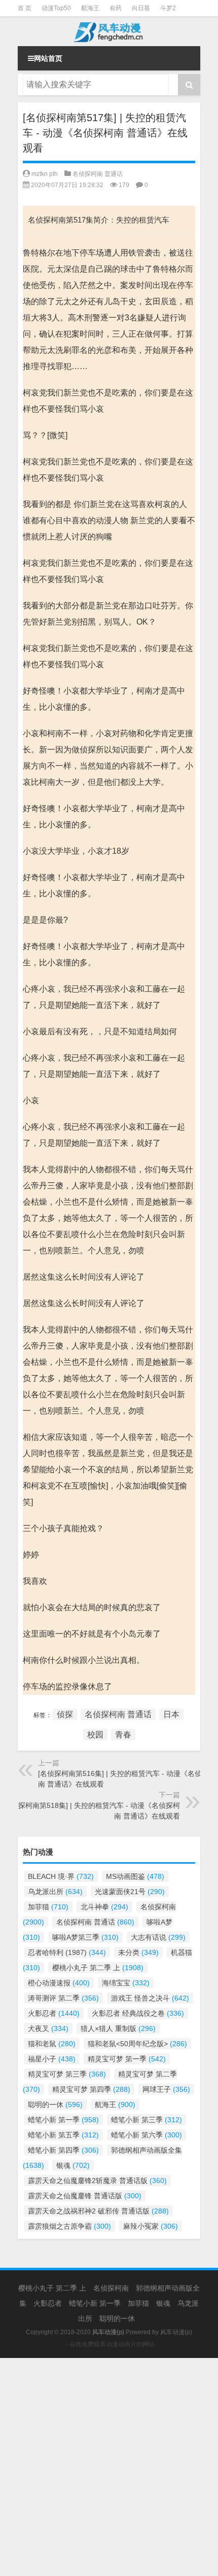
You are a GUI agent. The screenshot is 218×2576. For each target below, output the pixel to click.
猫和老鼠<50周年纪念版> (137, 2044)
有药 (116, 8)
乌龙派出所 (55, 1892)
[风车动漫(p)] (109, 31)
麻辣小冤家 (151, 2226)
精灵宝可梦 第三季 (67, 2074)
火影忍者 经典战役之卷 (138, 2013)
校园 (95, 1735)
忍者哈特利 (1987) (67, 1952)
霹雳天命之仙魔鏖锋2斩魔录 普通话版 (97, 2181)
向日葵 (141, 8)
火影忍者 (54, 2013)
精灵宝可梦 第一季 (127, 2059)
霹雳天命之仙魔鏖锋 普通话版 (85, 2196)
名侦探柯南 (111, 2288)
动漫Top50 (56, 8)
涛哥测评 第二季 (63, 1998)
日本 (171, 1714)
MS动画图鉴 (135, 1876)
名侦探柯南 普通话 (98, 174)
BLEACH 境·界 (61, 1876)
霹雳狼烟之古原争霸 (69, 2226)
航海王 (90, 8)
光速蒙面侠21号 (130, 1892)
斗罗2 (168, 8)
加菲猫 (48, 1907)
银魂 (73, 2165)
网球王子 (166, 2089)
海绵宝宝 (126, 1983)
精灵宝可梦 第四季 (91, 2089)
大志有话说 (158, 1937)
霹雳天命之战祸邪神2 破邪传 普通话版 (98, 2211)
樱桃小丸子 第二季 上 (98, 1968)
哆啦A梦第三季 (85, 1937)
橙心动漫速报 (59, 1983)
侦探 (65, 1714)
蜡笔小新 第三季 (147, 2120)
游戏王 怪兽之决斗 (150, 1998)
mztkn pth (45, 174)
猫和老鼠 (52, 2044)
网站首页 (48, 58)
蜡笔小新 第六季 (147, 2135)
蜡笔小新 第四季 (63, 2150)
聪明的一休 (55, 2105)
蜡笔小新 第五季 (63, 2135)
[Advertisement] (109, 2467)
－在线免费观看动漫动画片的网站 (109, 2344)
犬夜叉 (48, 2028)
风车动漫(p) (176, 2332)
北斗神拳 (104, 1907)
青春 (123, 1735)
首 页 (25, 8)
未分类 (138, 1952)
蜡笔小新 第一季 (63, 2120)
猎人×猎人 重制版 (118, 2028)
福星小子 (52, 2059)
